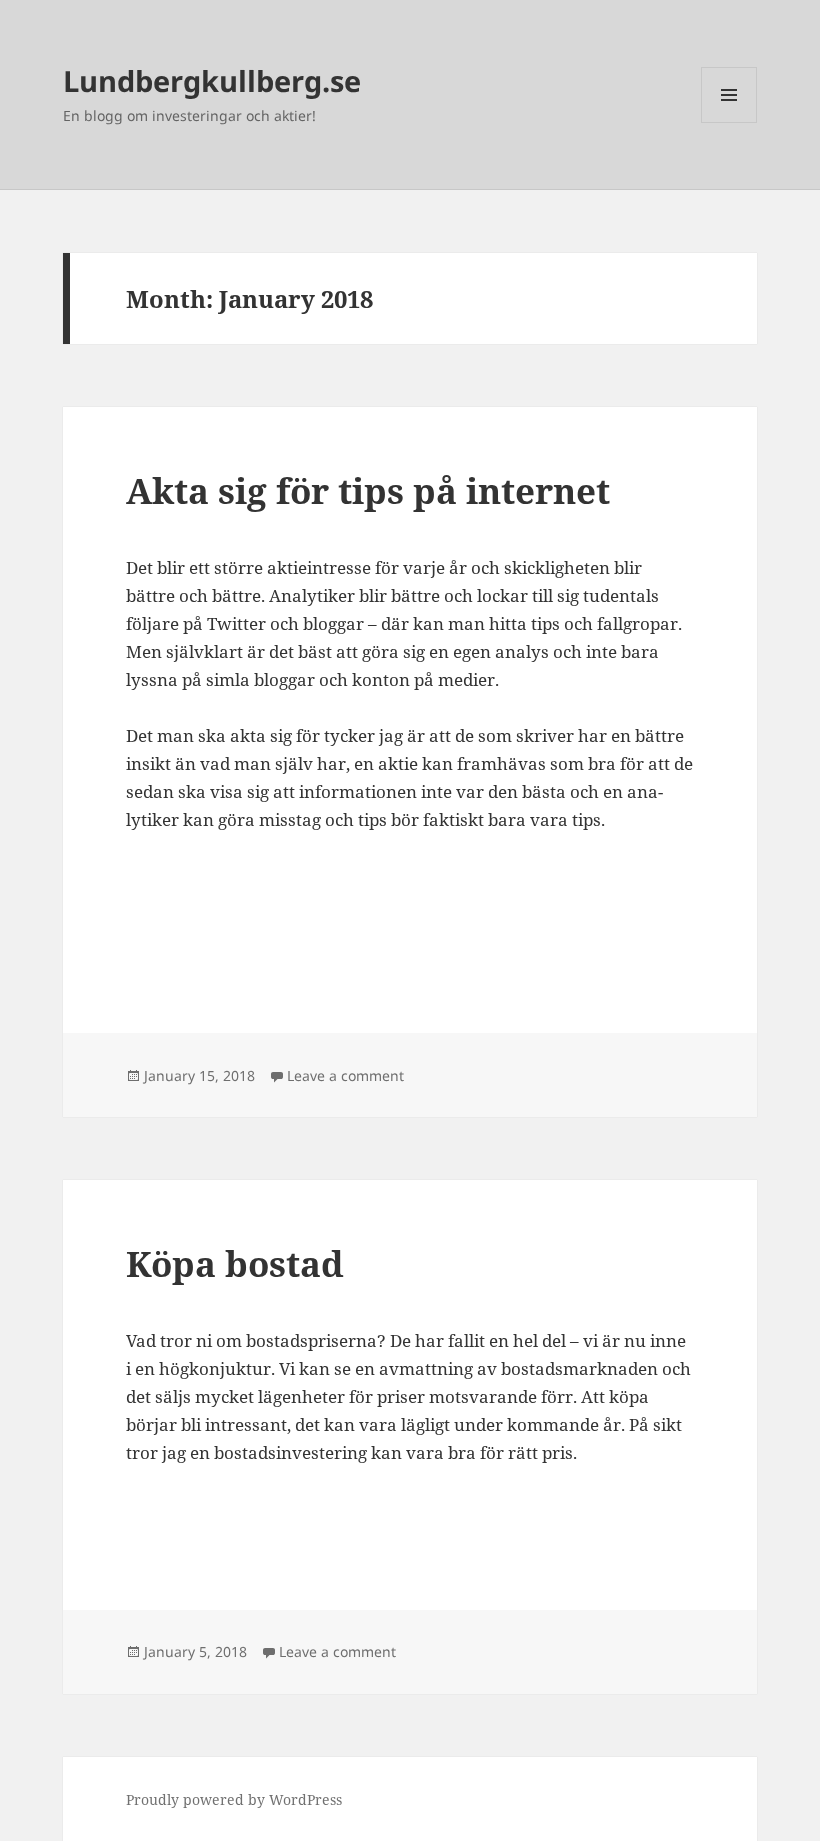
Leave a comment (345, 1075)
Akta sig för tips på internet (368, 490)
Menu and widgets (729, 122)
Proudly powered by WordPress (234, 1799)
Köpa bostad (235, 1263)
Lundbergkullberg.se (212, 80)
